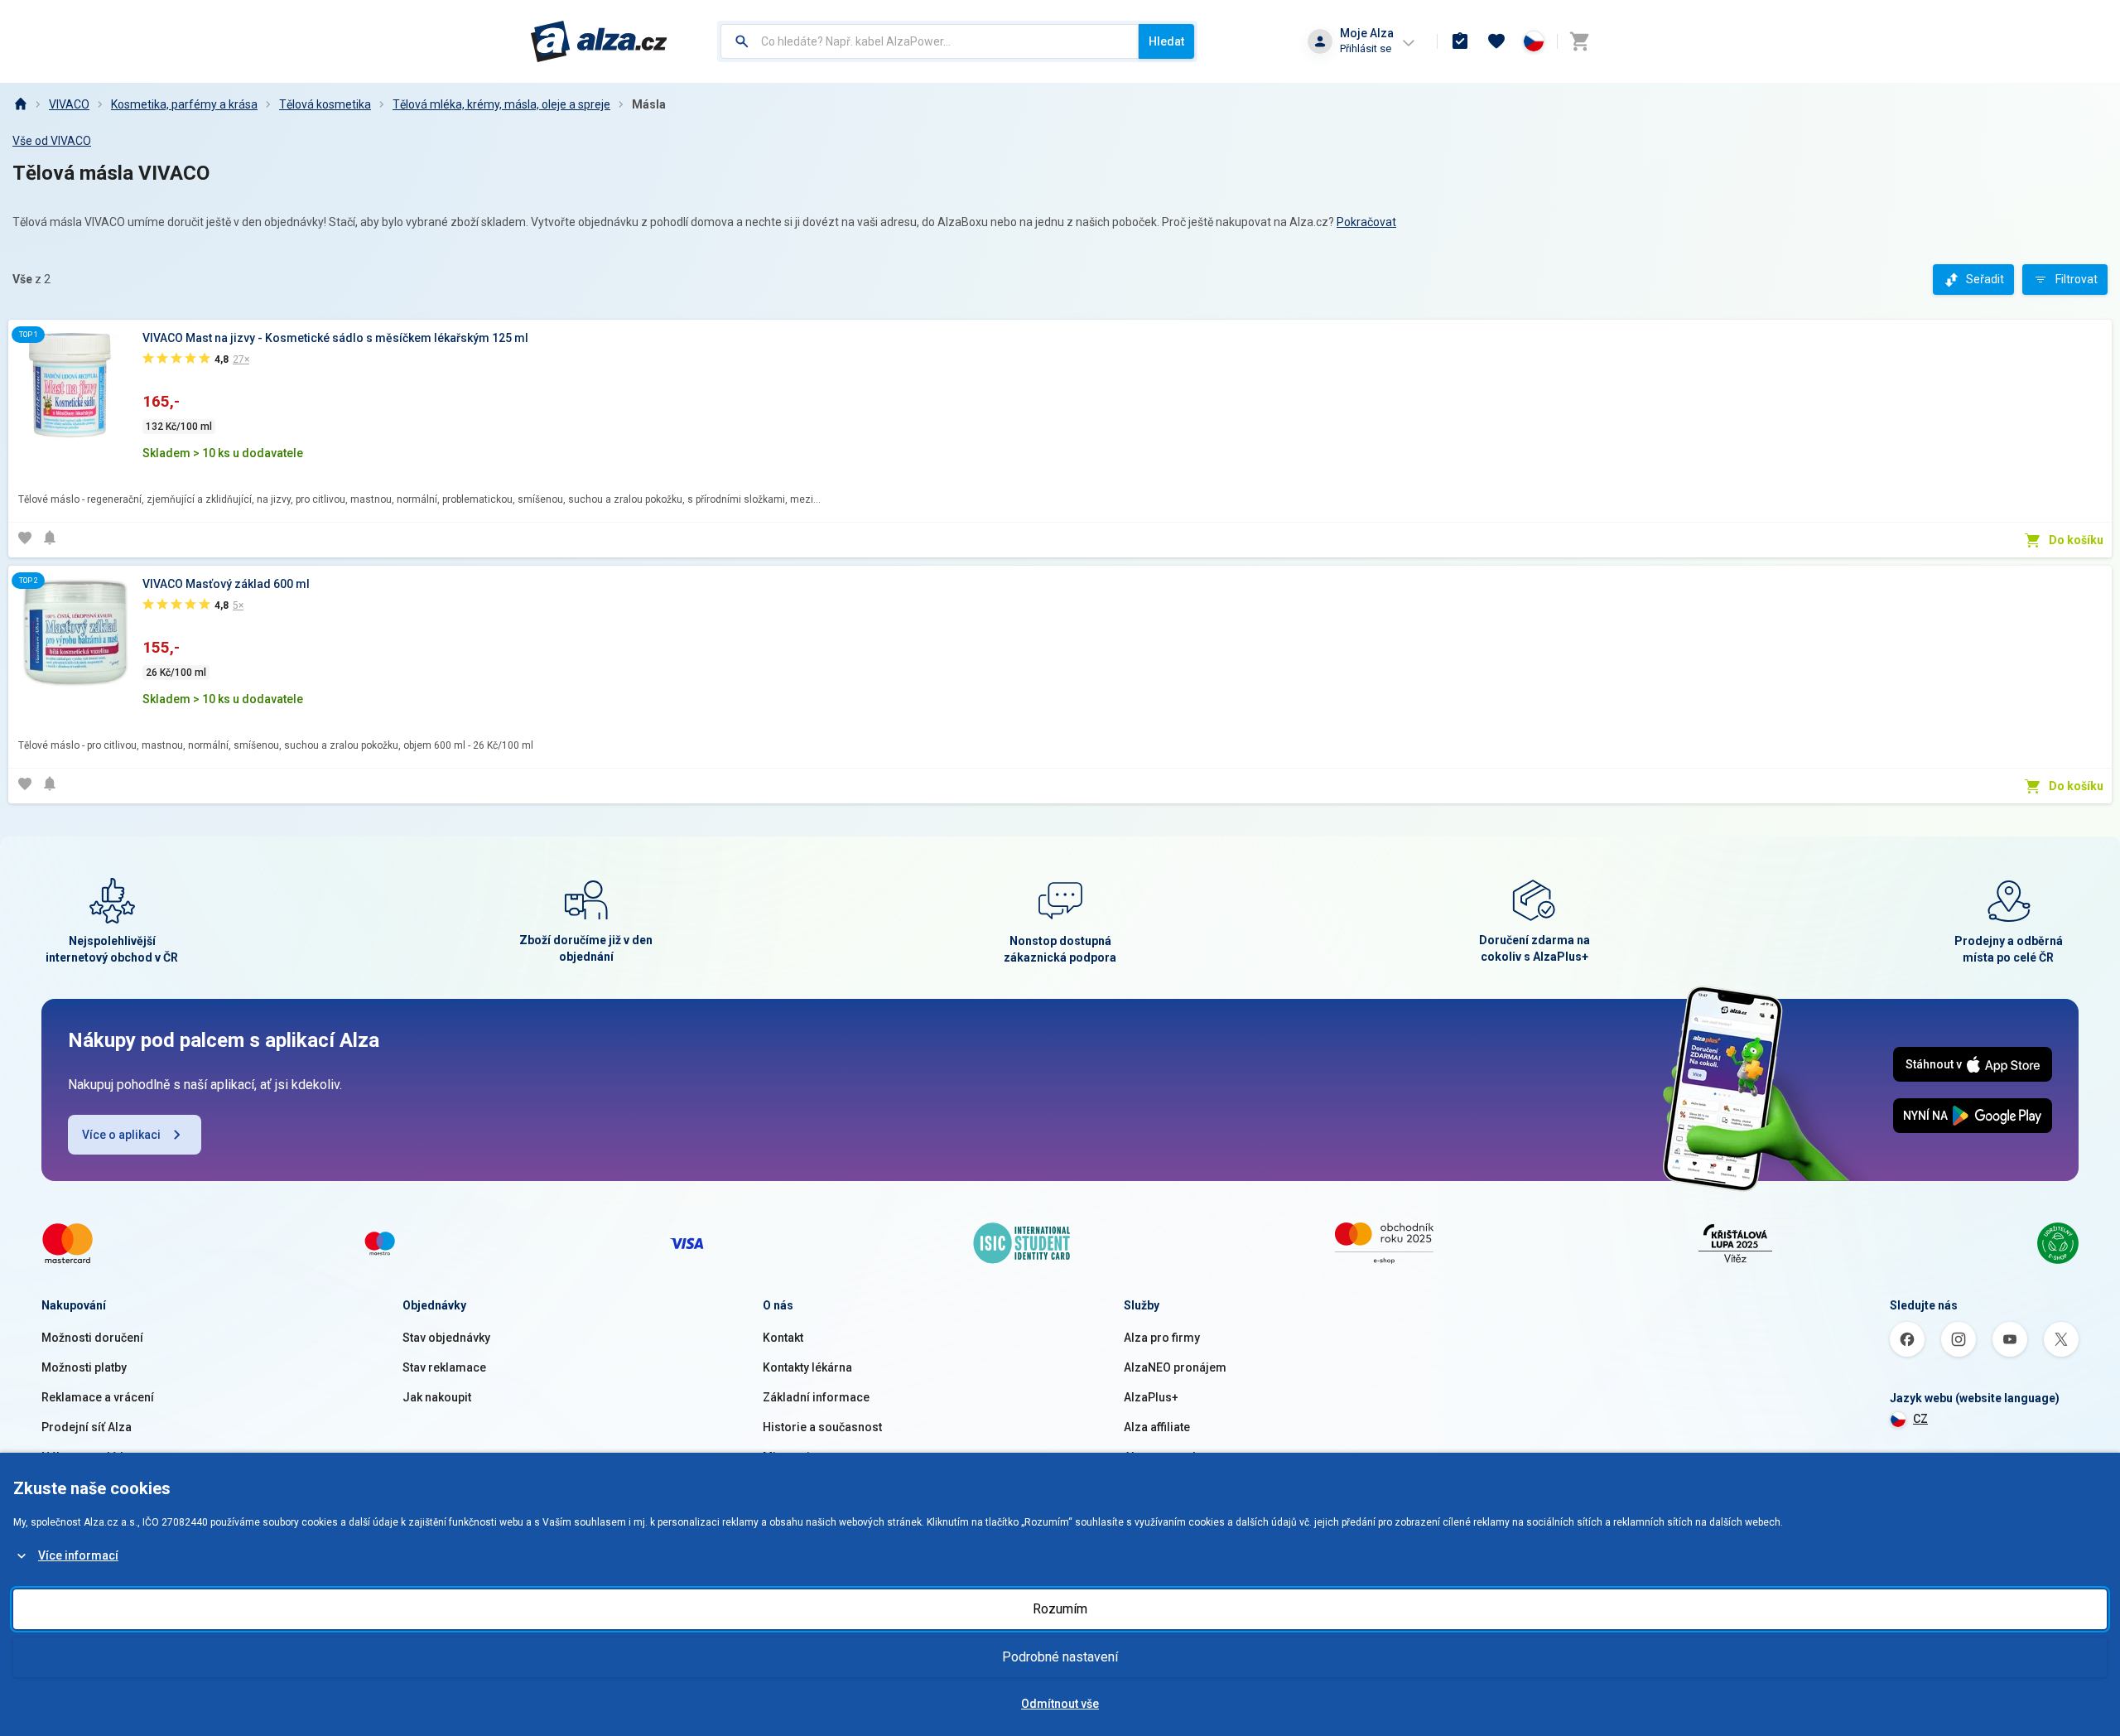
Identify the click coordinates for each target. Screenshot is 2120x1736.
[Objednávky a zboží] (1460, 41)
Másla (649, 104)
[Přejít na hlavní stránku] (599, 41)
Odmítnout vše (1060, 1704)
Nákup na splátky (87, 1457)
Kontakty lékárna (807, 1367)
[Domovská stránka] (20, 104)
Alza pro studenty (1171, 1457)
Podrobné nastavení (1060, 1657)
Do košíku (2076, 540)
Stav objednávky (446, 1338)
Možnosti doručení (92, 1338)
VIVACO (69, 104)
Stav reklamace (444, 1367)
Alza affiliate (1157, 1427)
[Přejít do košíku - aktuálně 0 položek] (1579, 41)
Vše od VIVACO (52, 141)
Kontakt (783, 1338)
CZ (1920, 1419)
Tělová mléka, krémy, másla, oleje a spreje (501, 104)
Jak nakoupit (437, 1397)
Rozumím (1060, 1609)
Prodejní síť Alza (87, 1427)
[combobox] (930, 41)
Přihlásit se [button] (1366, 48)
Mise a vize (793, 1457)
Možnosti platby (84, 1367)
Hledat (1166, 41)
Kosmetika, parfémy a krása (184, 104)
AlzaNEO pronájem (1175, 1367)
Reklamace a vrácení (98, 1397)
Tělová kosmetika (325, 104)
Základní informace (816, 1397)
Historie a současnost (822, 1427)
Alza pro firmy (1162, 1338)
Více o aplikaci (121, 1135)
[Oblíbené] (1496, 41)
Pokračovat (1366, 222)
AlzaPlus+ (1151, 1397)
